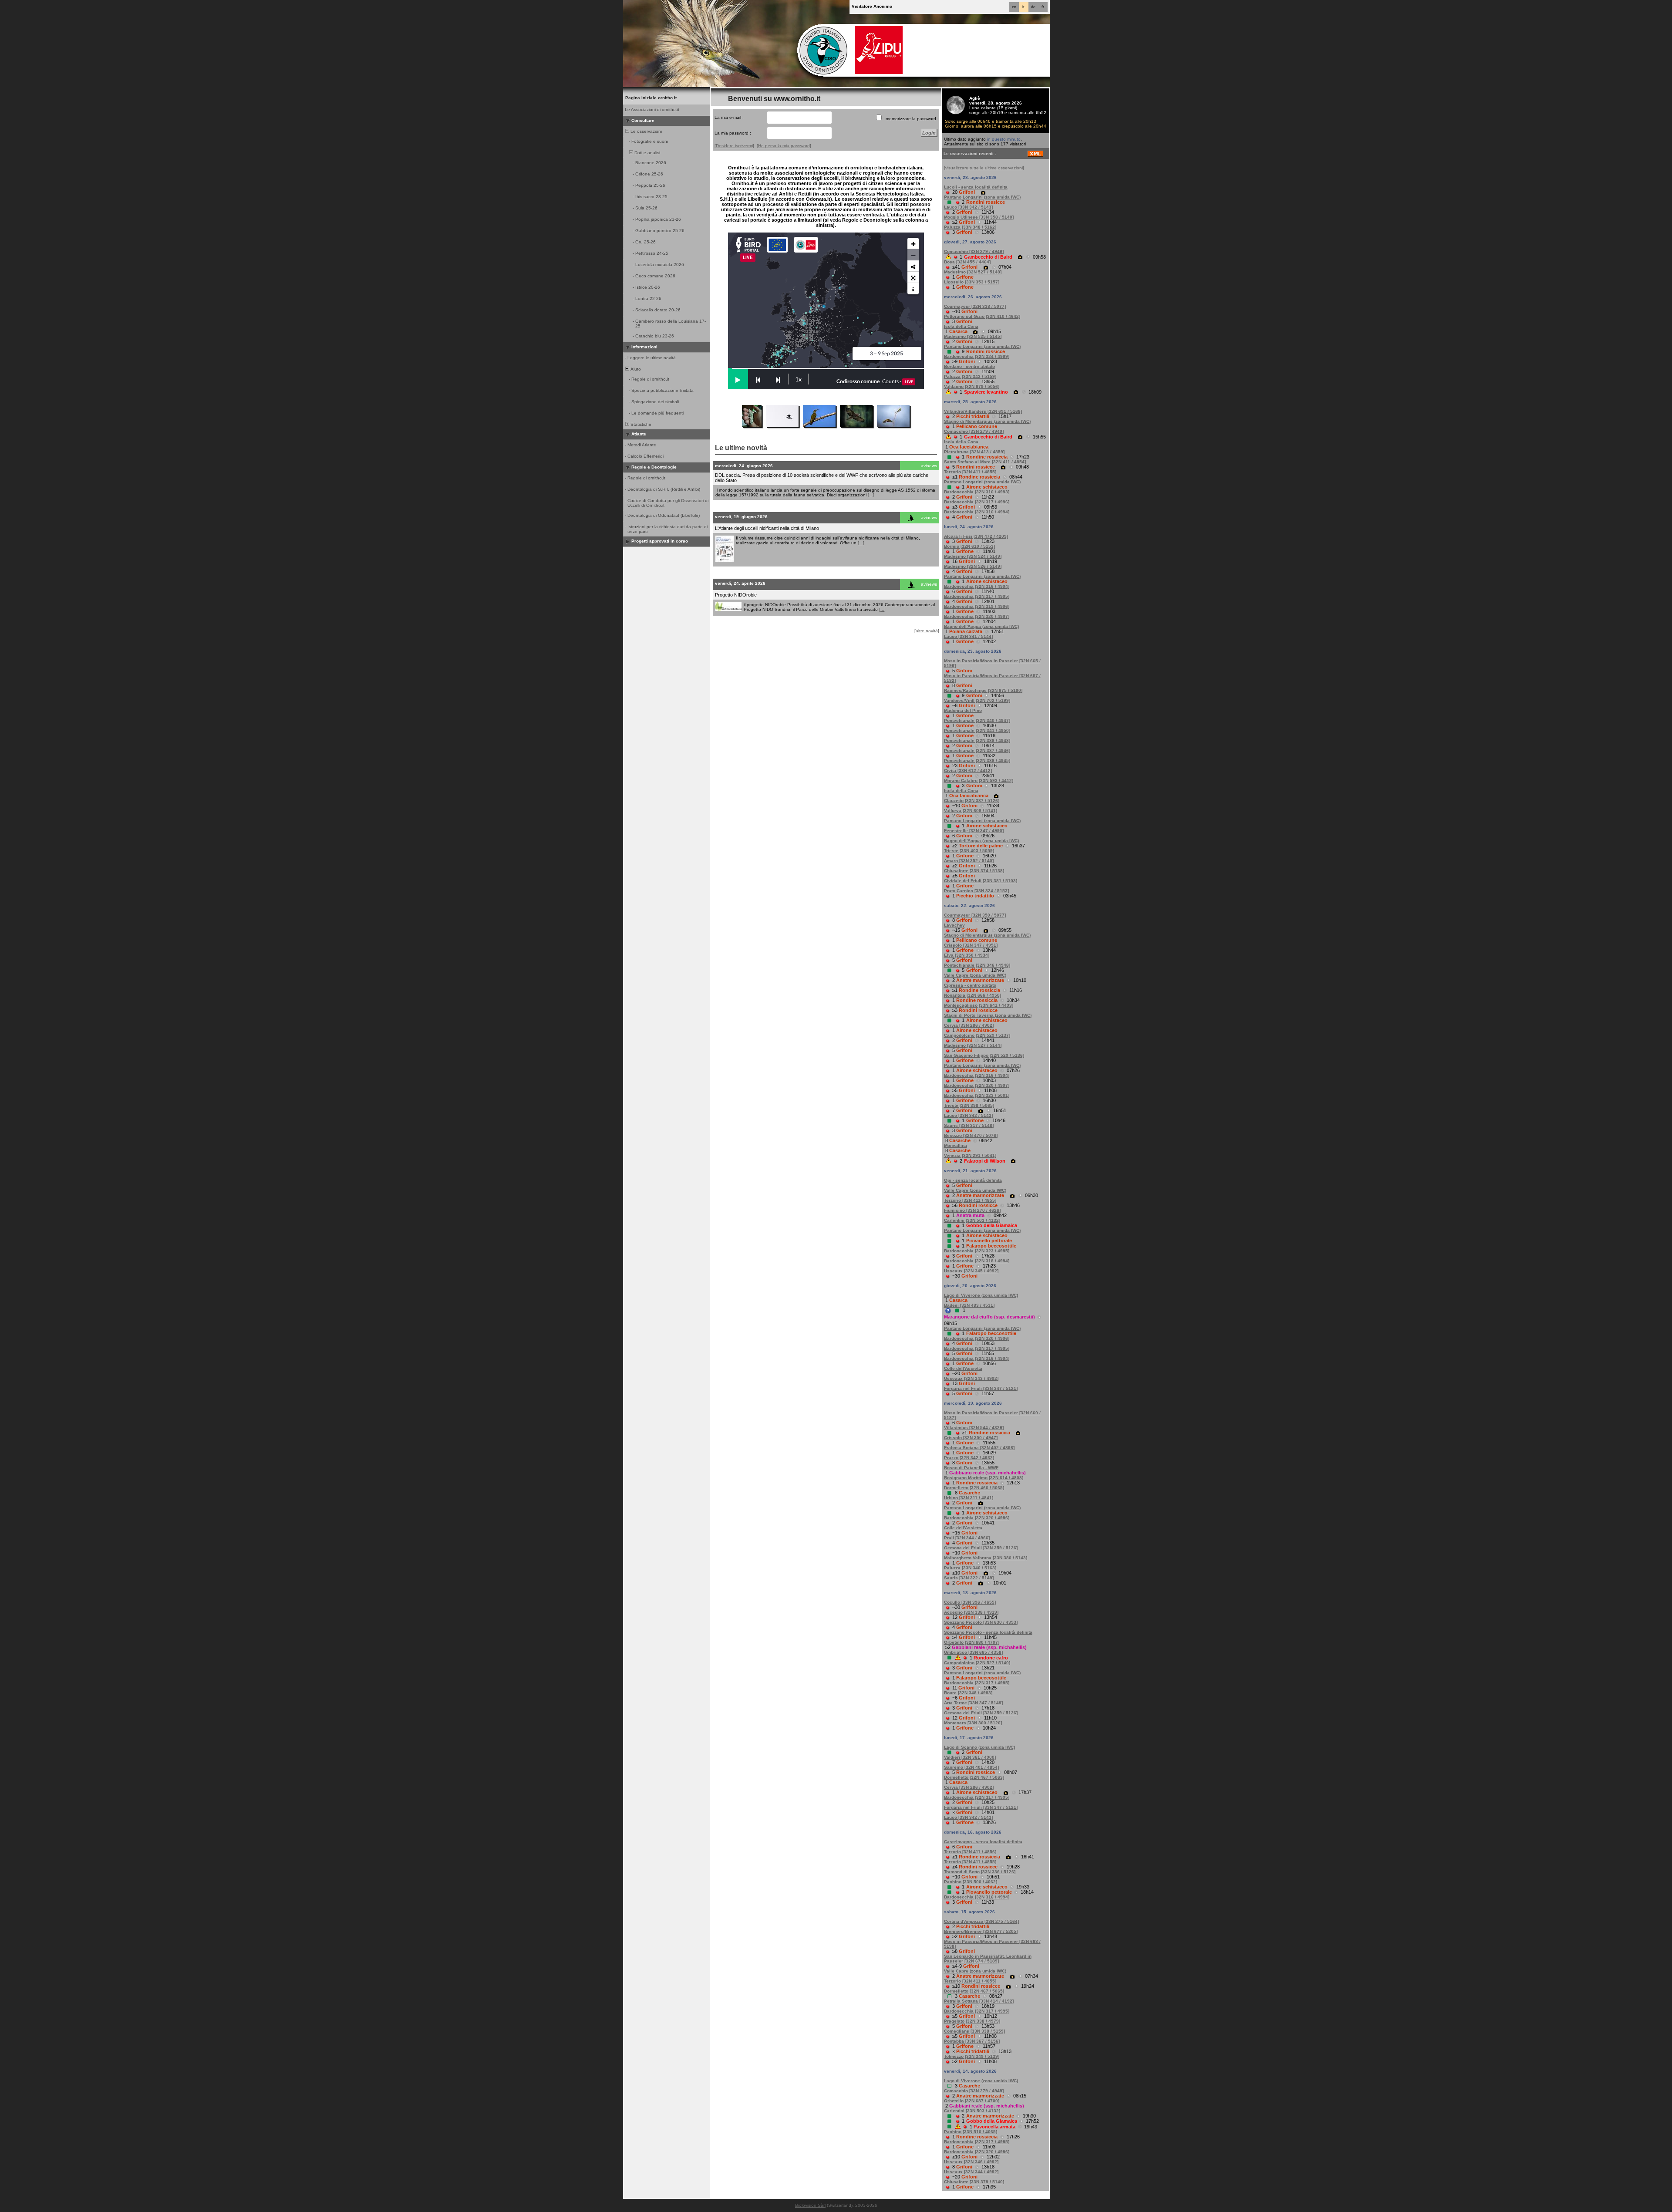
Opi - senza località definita (973, 1180)
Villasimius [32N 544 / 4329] (974, 1428)
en (1014, 7)
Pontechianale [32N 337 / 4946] (977, 750)
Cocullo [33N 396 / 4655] (970, 1602)
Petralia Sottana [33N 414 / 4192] (979, 2001)
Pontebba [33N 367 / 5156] (972, 2041)
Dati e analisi (647, 153)
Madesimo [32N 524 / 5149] (973, 556)
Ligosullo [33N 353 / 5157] (972, 282)
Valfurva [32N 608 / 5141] (971, 811)
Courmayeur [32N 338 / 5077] (975, 306)
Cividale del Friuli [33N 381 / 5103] (981, 881)
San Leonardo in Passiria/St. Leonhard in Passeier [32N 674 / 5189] (988, 1959)
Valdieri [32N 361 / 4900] (970, 1757)
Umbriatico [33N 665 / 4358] (973, 1652)
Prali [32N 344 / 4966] (967, 1538)
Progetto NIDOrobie (736, 595)
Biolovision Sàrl (810, 2205)
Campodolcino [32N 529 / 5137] (977, 1035)
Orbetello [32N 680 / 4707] (972, 1642)
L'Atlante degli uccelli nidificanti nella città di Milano (767, 528)
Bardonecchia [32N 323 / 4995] (977, 1251)
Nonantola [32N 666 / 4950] (973, 995)
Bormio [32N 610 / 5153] (969, 546)
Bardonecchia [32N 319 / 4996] (977, 606)
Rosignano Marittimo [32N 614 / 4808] (984, 1478)
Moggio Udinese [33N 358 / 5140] (979, 217)
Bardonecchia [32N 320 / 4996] (977, 1338)
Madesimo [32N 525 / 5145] (973, 336)
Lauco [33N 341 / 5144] (968, 636)
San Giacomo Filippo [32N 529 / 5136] (984, 1055)
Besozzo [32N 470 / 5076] (971, 1135)
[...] (871, 495)
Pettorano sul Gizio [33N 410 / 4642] (982, 316)
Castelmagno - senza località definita (983, 1842)
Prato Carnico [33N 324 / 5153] (976, 891)
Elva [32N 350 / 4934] (967, 955)
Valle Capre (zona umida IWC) (975, 975)
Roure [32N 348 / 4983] (968, 1693)
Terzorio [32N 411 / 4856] (970, 1852)
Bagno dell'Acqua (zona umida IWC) (981, 626)
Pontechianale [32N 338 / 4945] (977, 760)
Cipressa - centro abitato (970, 985)
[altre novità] (927, 631)
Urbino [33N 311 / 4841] (969, 1498)
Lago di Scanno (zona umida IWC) (979, 1747)
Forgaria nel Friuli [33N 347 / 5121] (981, 1388)
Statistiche (640, 424)
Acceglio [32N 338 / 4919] (971, 1612)
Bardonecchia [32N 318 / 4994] (977, 1261)
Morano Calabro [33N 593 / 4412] (979, 781)
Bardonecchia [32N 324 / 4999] (977, 356)
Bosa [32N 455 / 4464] (967, 262)
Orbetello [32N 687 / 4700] (972, 2101)
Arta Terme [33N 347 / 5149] (973, 1703)
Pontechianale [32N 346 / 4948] (977, 965)
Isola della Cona (961, 326)
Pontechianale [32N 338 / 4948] (977, 740)
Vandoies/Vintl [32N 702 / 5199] (977, 700)
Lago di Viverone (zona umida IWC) (981, 1295)
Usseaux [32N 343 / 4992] (971, 1378)
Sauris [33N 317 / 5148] (969, 1125)
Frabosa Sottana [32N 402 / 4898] (979, 1448)
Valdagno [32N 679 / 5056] (972, 386)
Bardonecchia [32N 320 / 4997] (977, 616)
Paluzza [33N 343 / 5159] (970, 376)
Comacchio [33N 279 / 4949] (974, 251)
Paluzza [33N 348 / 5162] (970, 227)
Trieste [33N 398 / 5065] (969, 1105)
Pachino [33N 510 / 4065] (971, 2132)
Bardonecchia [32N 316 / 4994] (977, 512)
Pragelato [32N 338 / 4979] (972, 2021)
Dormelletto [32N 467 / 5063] (974, 1777)
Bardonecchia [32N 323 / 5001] (977, 1095)
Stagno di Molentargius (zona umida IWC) (987, 421)
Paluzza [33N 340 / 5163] (970, 1568)
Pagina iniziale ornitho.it (651, 98)
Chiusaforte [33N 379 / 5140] (974, 2182)
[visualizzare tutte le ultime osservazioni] (984, 168)
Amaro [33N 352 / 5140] (969, 861)
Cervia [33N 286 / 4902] (969, 1025)
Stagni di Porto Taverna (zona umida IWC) (988, 1015)
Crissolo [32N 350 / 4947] (971, 1438)
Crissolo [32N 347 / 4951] (971, 945)
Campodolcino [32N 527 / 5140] (977, 1663)
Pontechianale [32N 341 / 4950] (977, 730)
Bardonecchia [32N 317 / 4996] (977, 502)
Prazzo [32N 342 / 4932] (969, 1458)
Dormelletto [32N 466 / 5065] (974, 1488)
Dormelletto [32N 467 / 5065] (974, 1991)
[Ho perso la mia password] (784, 146)
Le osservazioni (646, 131)
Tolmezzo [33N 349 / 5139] (972, 2056)
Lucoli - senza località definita (976, 187)
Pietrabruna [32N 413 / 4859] (974, 452)
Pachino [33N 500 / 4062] (971, 1882)
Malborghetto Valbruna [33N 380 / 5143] (986, 1558)
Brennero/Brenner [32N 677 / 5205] (981, 1931)
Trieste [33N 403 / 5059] (969, 851)
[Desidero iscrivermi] (734, 146)
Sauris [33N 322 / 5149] (969, 1578)
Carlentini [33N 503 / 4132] (972, 1220)
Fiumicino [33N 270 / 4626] (972, 1210)
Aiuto (635, 369)
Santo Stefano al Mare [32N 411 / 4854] (985, 462)
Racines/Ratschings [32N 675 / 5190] (983, 690)
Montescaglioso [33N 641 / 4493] (979, 1005)
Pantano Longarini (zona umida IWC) (982, 197)
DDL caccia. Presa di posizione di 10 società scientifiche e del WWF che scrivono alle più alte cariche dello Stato (822, 478)
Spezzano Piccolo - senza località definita (988, 1632)
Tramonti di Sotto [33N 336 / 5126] (980, 1872)
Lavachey (954, 925)
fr (1043, 7)
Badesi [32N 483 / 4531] (969, 1305)
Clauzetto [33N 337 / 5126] (972, 801)
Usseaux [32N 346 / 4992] (971, 2162)
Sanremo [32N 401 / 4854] (971, 1767)
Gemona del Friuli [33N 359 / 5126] (981, 1548)
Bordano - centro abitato (969, 366)
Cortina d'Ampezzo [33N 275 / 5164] (981, 1921)
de (1033, 7)
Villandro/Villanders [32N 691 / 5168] (983, 411)
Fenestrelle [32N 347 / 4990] (974, 831)
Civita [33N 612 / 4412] (968, 770)
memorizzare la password (911, 119)
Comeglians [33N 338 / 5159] (974, 2031)
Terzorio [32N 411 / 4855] (970, 472)
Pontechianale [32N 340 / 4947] (977, 720)
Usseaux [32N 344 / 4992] (971, 2172)
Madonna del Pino (963, 710)
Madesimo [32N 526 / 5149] (973, 566)
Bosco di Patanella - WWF (971, 1468)
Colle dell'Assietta (963, 1368)
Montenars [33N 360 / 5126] (973, 1723)
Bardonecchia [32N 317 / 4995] (977, 596)
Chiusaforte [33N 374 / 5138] (974, 871)
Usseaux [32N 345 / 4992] (971, 1271)
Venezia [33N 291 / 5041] (970, 1155)
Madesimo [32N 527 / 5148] (973, 272)
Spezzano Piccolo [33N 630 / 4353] (981, 1622)
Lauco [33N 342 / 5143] (968, 207)
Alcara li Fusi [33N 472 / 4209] (976, 536)
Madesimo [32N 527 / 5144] (973, 1045)
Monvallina (956, 1145)
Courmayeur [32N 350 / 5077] (975, 915)
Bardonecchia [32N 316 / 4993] (977, 492)
